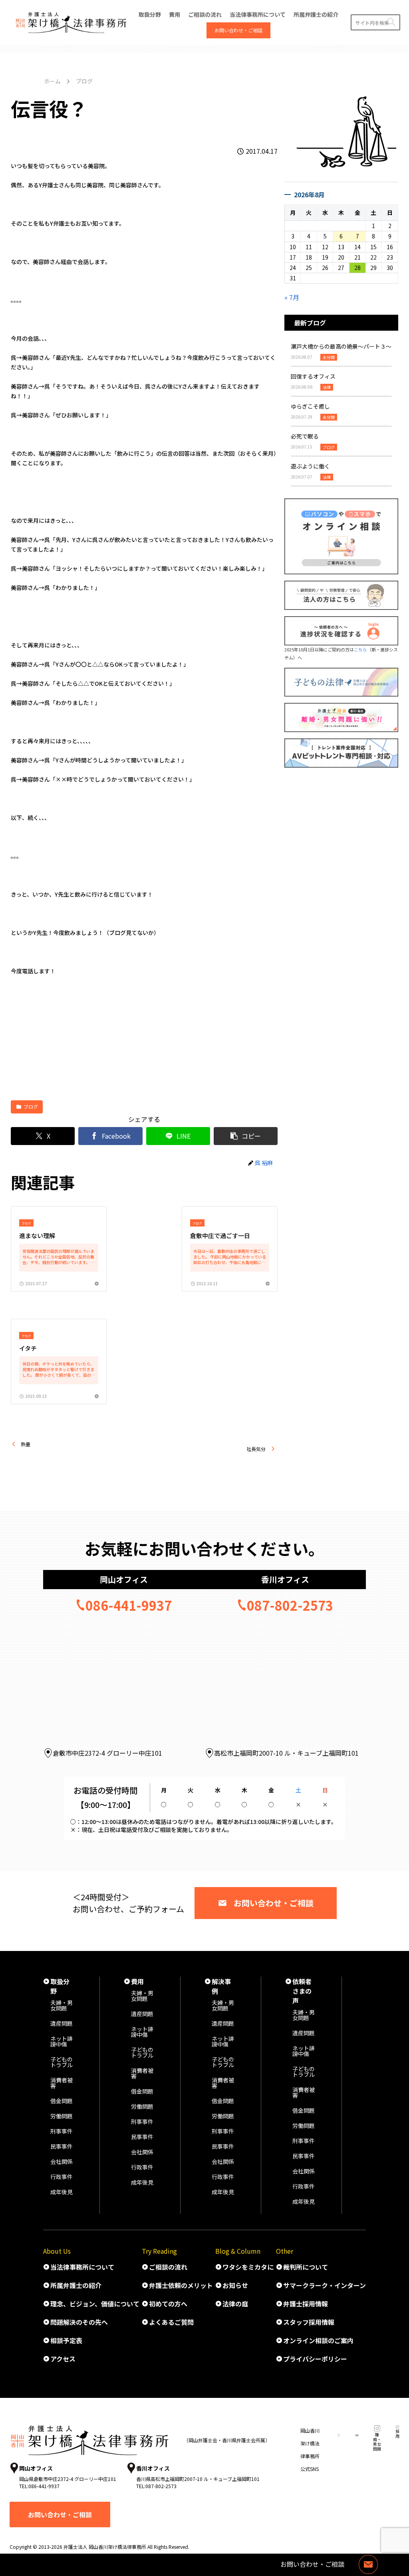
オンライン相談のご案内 (318, 2340)
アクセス (63, 2359)
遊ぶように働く (310, 466)
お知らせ (235, 2285)
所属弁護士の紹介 (76, 2285)
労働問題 (62, 2116)
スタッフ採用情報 (309, 2322)
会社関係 (62, 2161)
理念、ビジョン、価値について (95, 2304)
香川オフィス (285, 1579)
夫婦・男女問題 (62, 2005)
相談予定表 (66, 2340)
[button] (391, 22)
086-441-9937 (129, 1605)
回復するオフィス (313, 376)
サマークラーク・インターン (325, 2285)
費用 (137, 1981)
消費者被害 (62, 2083)
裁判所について (306, 2267)
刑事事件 (62, 2131)
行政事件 (62, 2177)
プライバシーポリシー (315, 2359)
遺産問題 (62, 2023)
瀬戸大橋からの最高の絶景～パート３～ (341, 346)
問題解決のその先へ (79, 2322)
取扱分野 (60, 1986)
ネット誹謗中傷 (62, 2041)
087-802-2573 (290, 1605)
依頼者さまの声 (302, 1991)
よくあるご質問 (171, 2322)
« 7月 (292, 297)
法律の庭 (235, 2304)
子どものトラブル (62, 2062)
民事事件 (62, 2146)
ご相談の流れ (168, 2267)
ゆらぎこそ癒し (310, 406)
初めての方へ (168, 2304)
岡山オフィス (124, 1579)
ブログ (31, 1106)
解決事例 (221, 1986)
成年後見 (62, 2192)
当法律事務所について (82, 2267)
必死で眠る (305, 436)
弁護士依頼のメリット (181, 2285)
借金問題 (62, 2101)
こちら (360, 649)
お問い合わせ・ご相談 (274, 1903)
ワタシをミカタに (248, 2267)
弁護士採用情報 (306, 2304)
